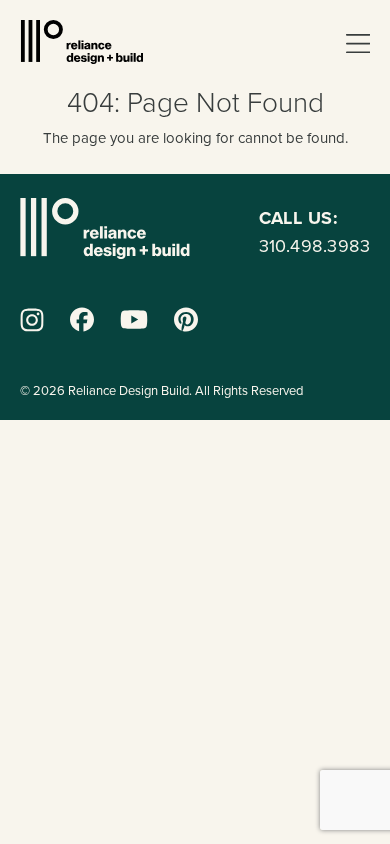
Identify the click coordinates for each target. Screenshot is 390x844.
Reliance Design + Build (82, 42)
